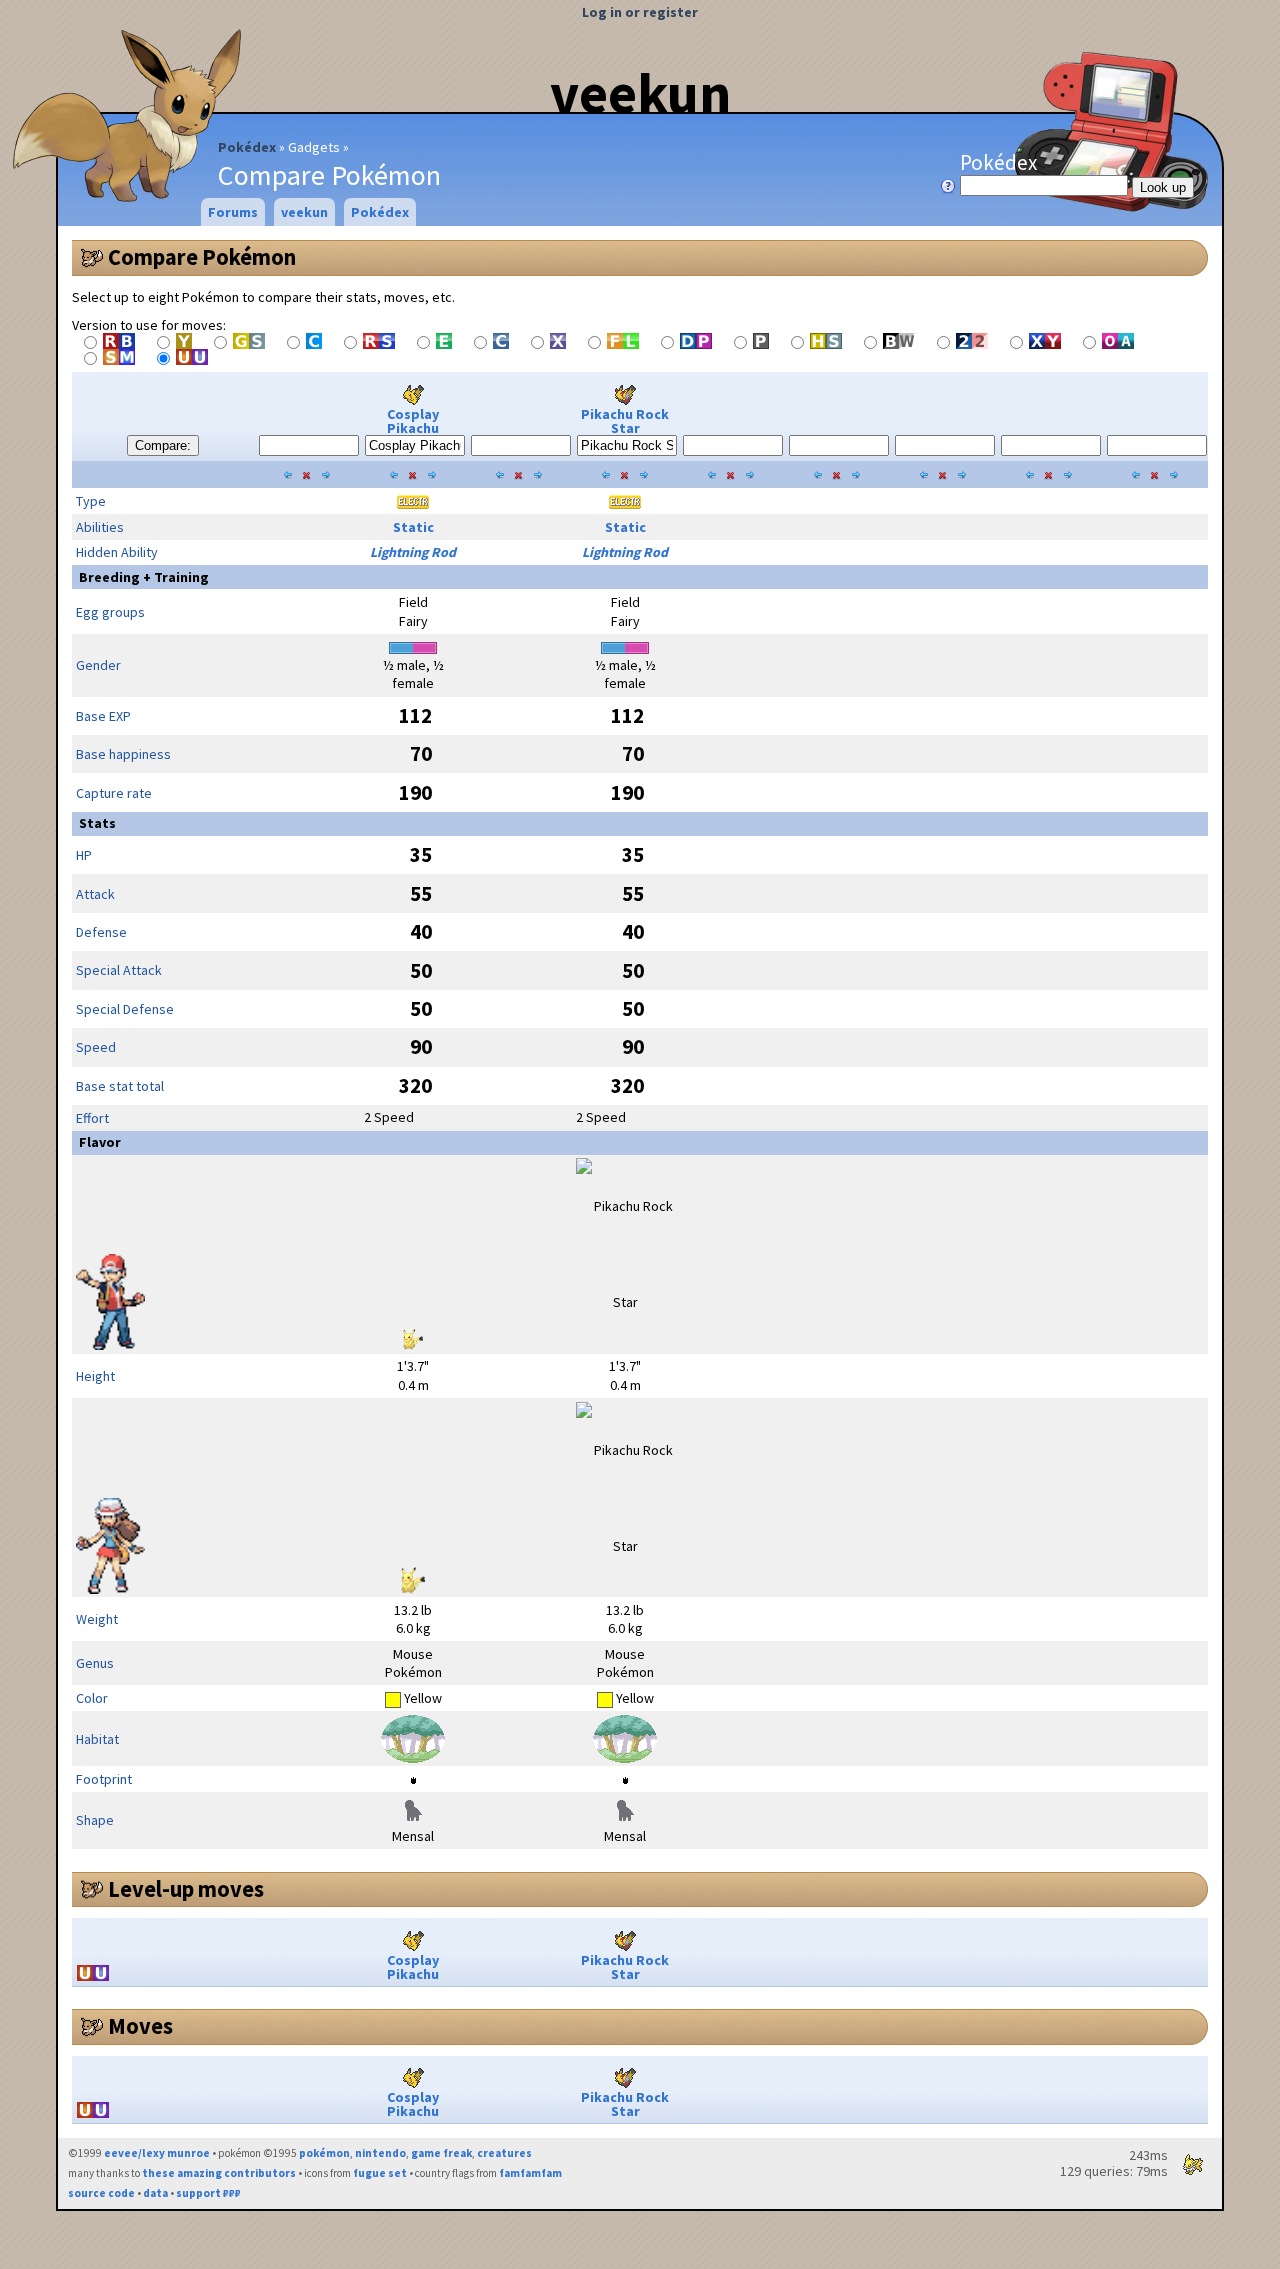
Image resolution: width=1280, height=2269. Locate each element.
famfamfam (530, 2173)
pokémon (324, 2153)
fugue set (380, 2173)
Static (413, 527)
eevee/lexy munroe (157, 2153)
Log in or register (640, 12)
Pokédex (247, 147)
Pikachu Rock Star (625, 421)
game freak (441, 2153)
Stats (97, 823)
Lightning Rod (413, 552)
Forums (233, 212)
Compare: (163, 445)
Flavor (100, 1142)
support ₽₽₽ (208, 2193)
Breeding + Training (144, 577)
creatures (504, 2153)
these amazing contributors (219, 2173)
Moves (140, 2026)
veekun (640, 93)
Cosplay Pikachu (413, 421)
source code (101, 2193)
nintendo (380, 2153)
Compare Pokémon (202, 257)
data (155, 2193)
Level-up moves (186, 1889)
